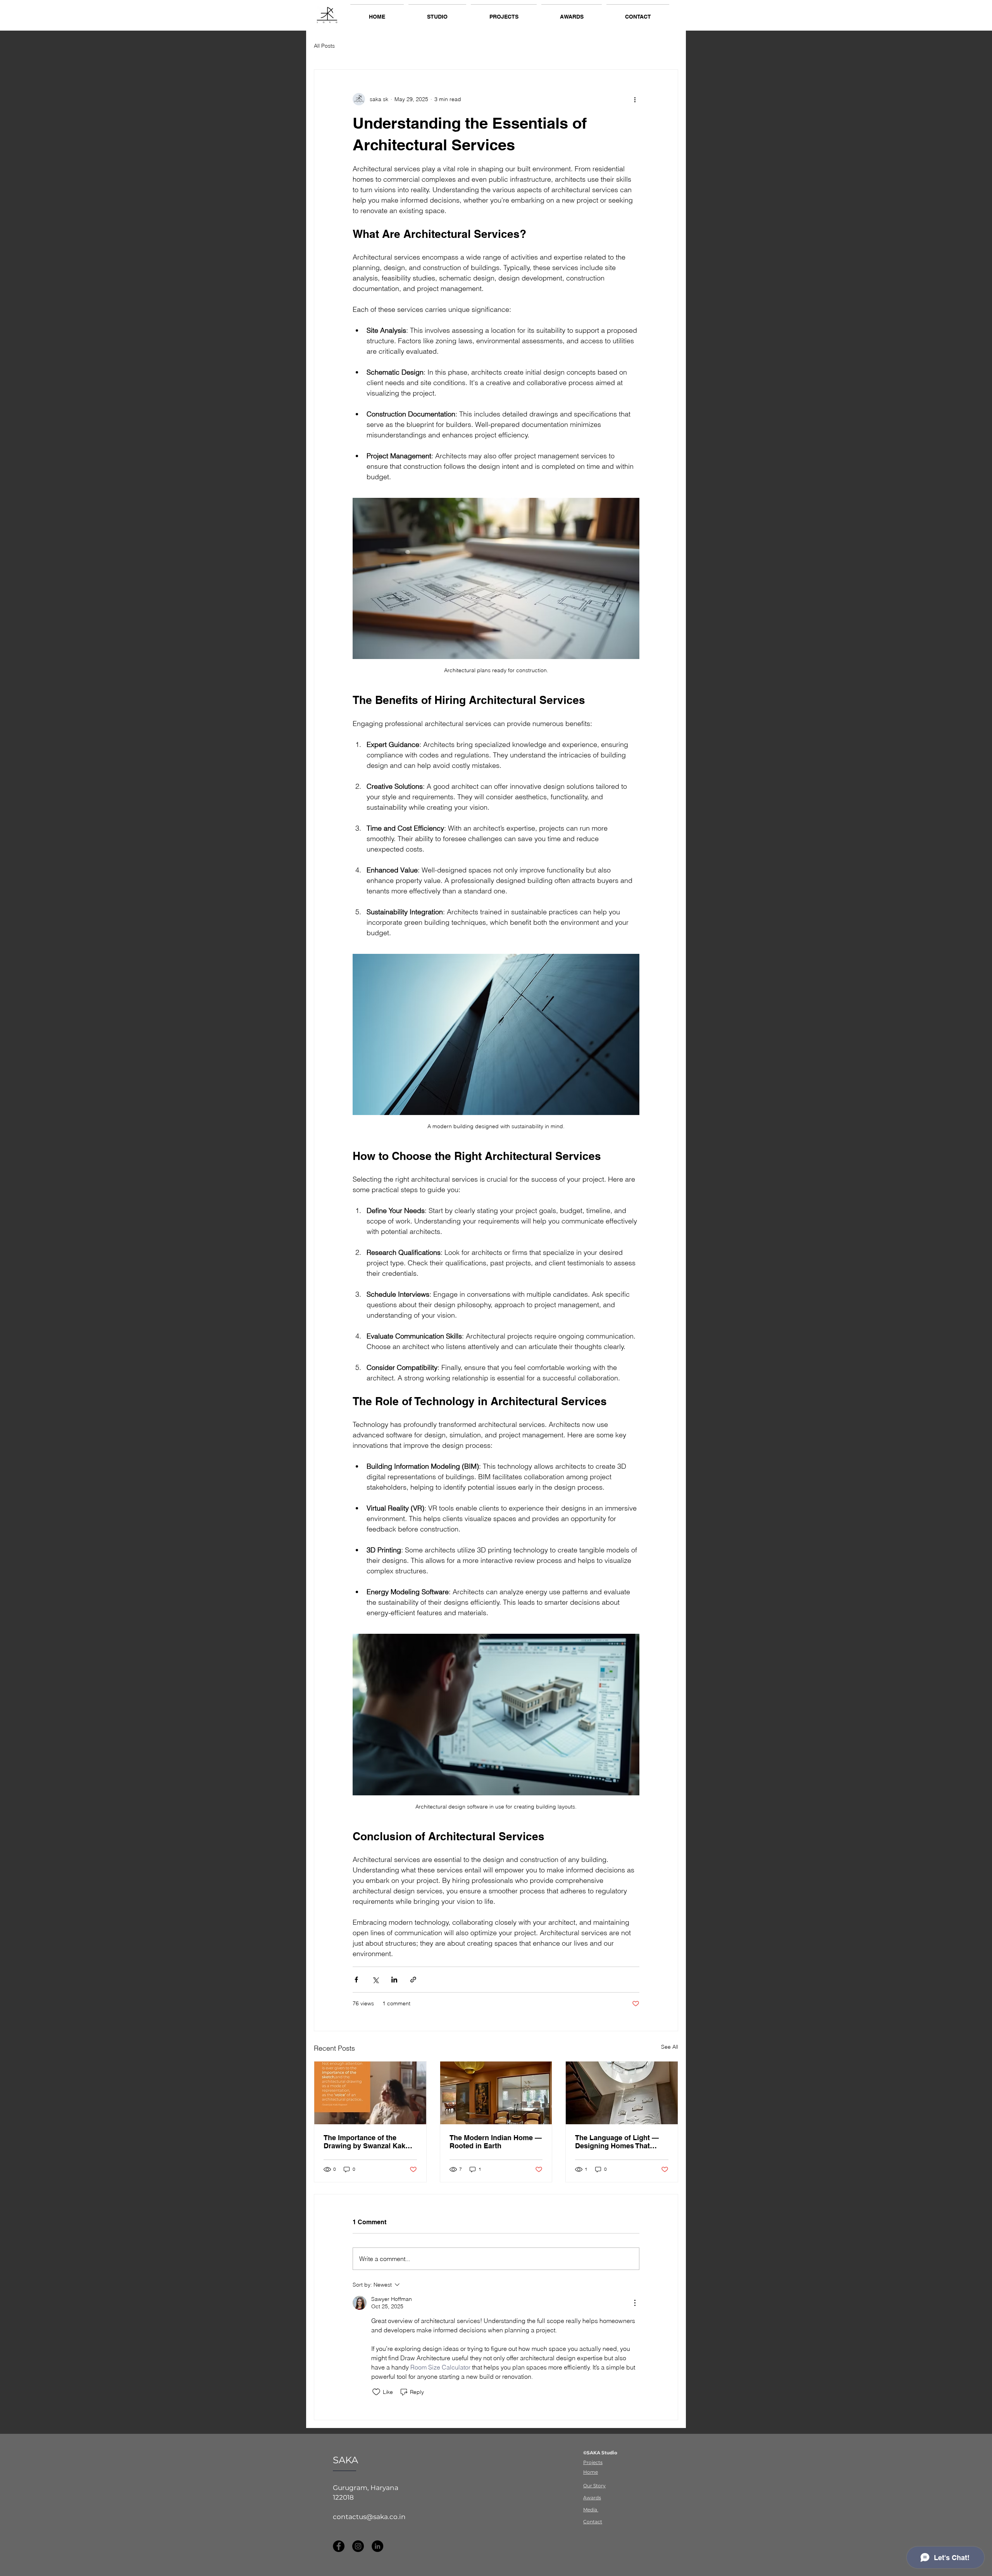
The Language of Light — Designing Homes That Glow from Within (617, 2142)
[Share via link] (413, 1980)
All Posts (324, 46)
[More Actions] (635, 2303)
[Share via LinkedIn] (394, 1980)
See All (670, 2047)
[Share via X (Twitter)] (375, 1980)
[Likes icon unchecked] (376, 2392)
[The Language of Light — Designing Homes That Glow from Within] (622, 2093)
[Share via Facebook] (356, 1980)
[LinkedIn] (377, 2546)
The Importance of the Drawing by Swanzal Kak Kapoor (364, 2142)
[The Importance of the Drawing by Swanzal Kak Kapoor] (370, 2093)
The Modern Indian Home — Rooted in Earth (496, 2142)
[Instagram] (358, 2546)
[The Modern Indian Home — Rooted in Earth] (496, 2093)
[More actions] (635, 99)
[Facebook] (339, 2546)
